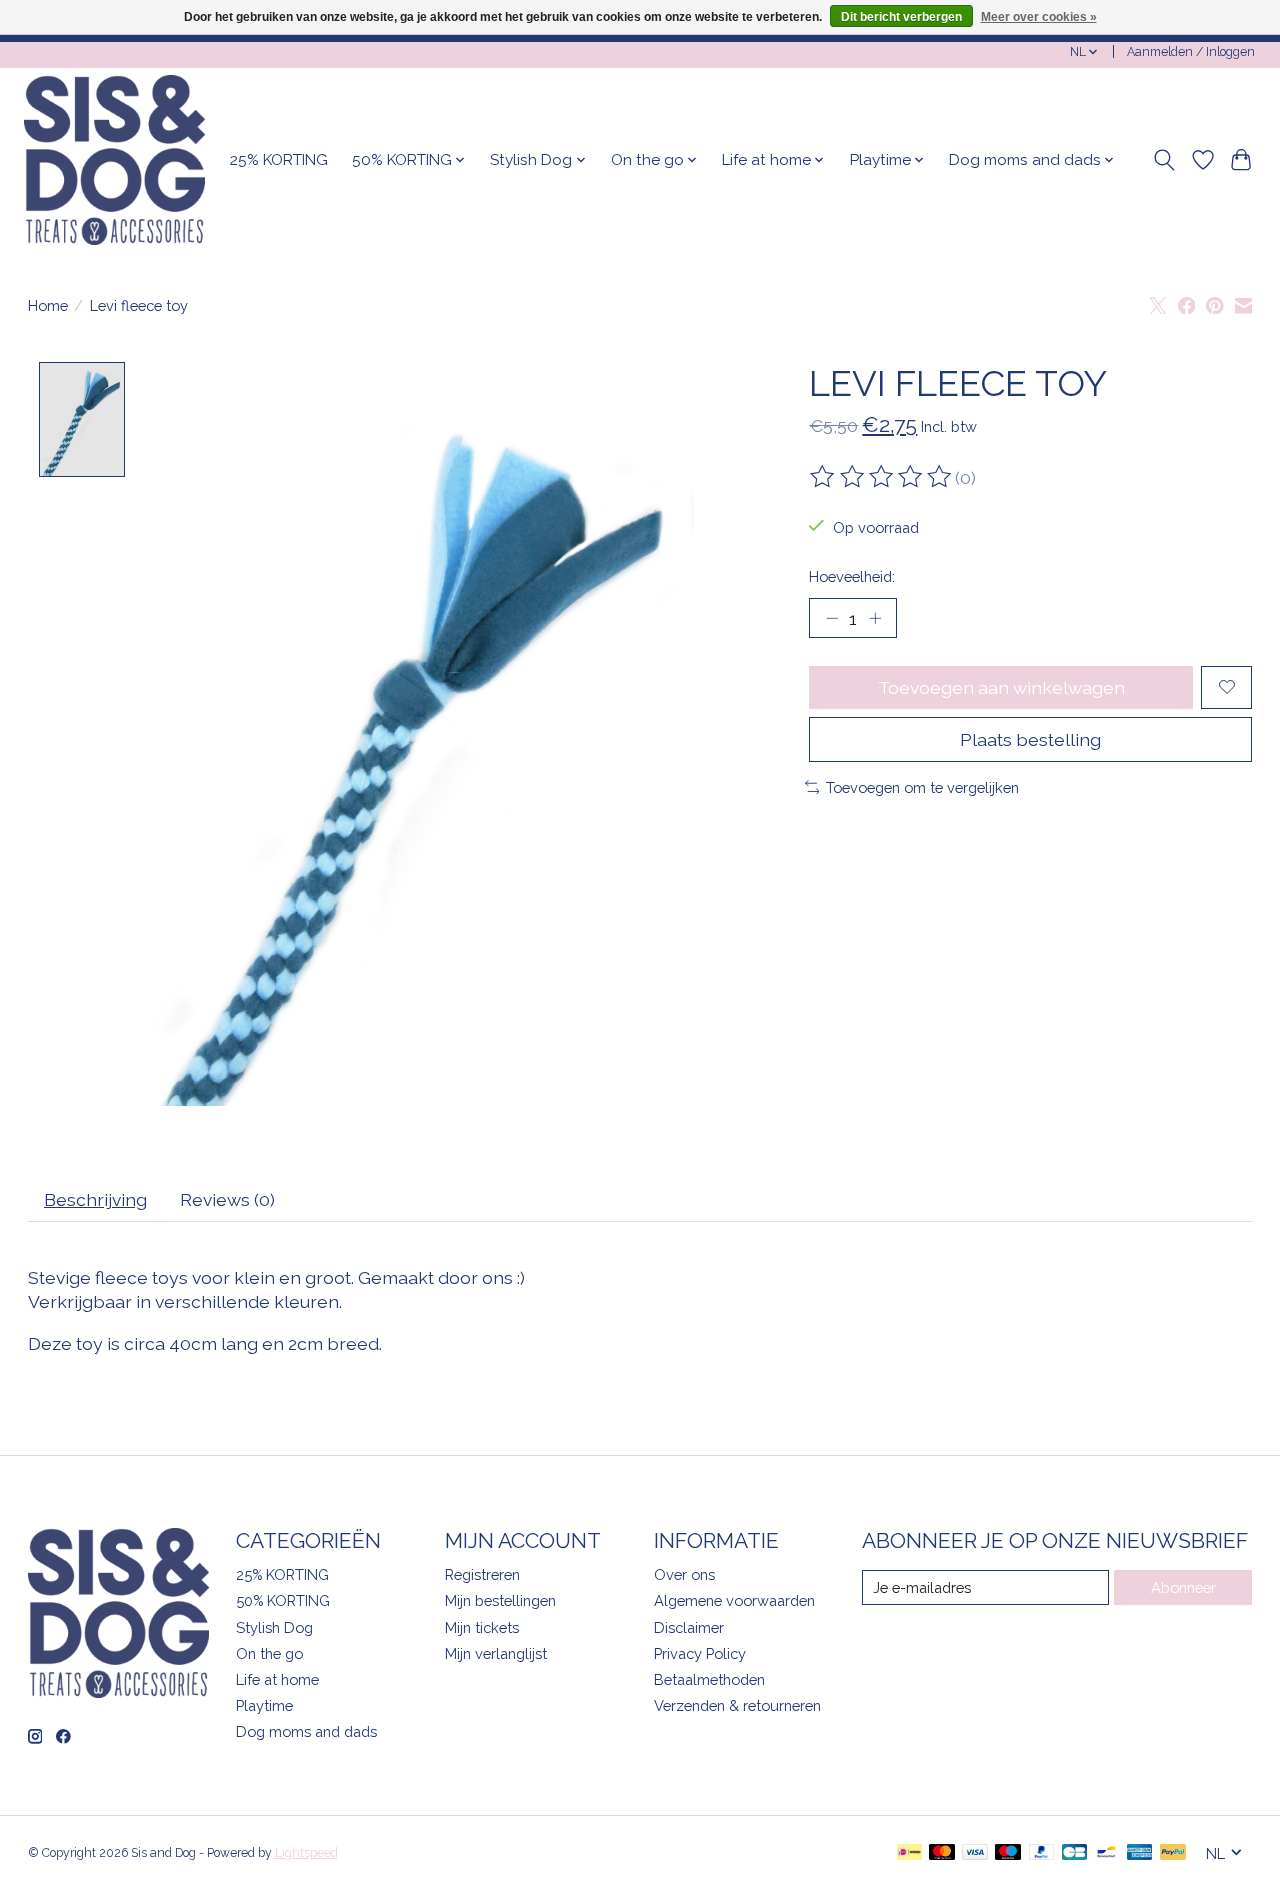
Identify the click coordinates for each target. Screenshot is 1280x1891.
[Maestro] (1008, 1853)
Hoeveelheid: (852, 576)
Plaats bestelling (1030, 739)
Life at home (277, 1679)
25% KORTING (279, 160)
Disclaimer (689, 1627)
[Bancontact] (1106, 1853)
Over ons (684, 1574)
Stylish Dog (274, 1627)
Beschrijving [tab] (95, 1199)
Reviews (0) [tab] (227, 1199)
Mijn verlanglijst (496, 1653)
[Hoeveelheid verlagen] (832, 618)
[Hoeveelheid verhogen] (875, 618)
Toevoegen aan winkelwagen (1001, 687)
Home (48, 305)
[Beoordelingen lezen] (882, 477)
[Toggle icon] (1163, 160)
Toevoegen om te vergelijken (922, 787)
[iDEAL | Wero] (909, 1853)
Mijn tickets (482, 1627)
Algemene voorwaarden (734, 1600)
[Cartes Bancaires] (1074, 1853)
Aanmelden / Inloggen (1191, 52)
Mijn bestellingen (500, 1600)
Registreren (482, 1574)
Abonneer (1183, 1587)
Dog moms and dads (306, 1731)
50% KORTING (283, 1600)
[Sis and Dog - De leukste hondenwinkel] (114, 160)
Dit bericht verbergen (901, 17)
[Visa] (975, 1853)
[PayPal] (1042, 1853)
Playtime (264, 1705)
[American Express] (1140, 1853)
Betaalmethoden (709, 1679)
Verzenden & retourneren (737, 1705)
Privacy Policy (700, 1653)
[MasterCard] (942, 1853)
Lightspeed (306, 1853)
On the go (269, 1653)
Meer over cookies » (1039, 17)
